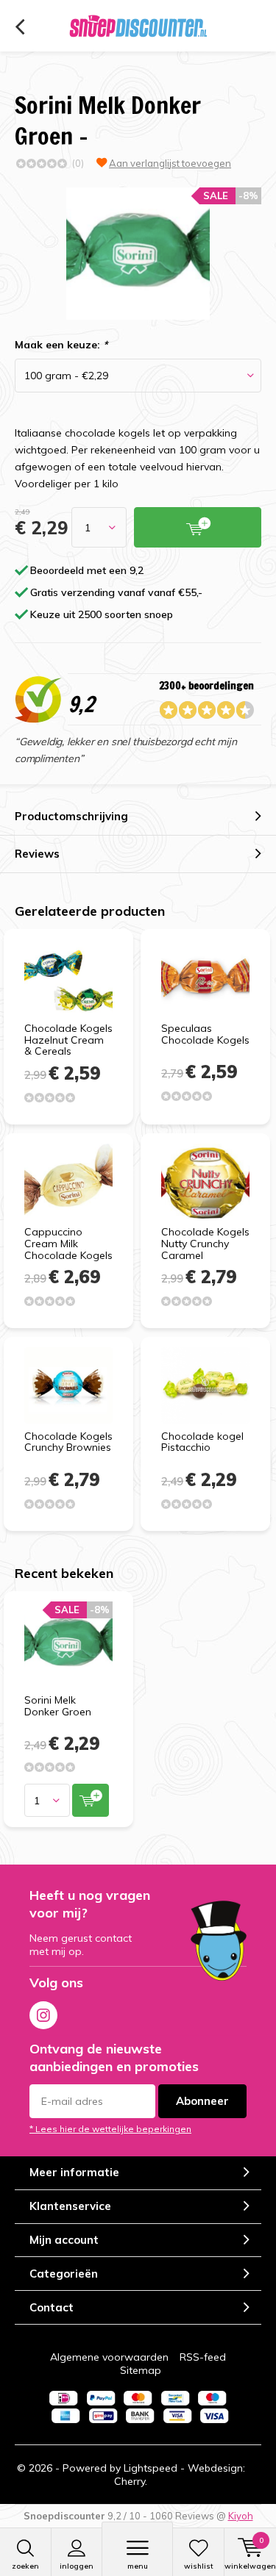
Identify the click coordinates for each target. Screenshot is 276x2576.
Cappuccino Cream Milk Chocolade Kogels (68, 1243)
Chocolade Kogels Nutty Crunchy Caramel (205, 1243)
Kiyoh (241, 2516)
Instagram (43, 2015)
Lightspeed (151, 2468)
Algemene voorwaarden (109, 2357)
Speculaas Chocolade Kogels (205, 1034)
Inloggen (77, 2566)
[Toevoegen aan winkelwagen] (91, 1800)
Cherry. (131, 2481)
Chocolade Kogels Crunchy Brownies (68, 1442)
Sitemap (141, 2370)
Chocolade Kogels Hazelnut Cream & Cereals (68, 1040)
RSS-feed (203, 2357)
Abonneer (202, 2101)
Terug (20, 27)
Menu (138, 2566)
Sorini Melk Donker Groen (58, 1706)
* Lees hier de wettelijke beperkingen (110, 2129)
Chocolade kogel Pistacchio (202, 1442)
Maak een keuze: (61, 345)
